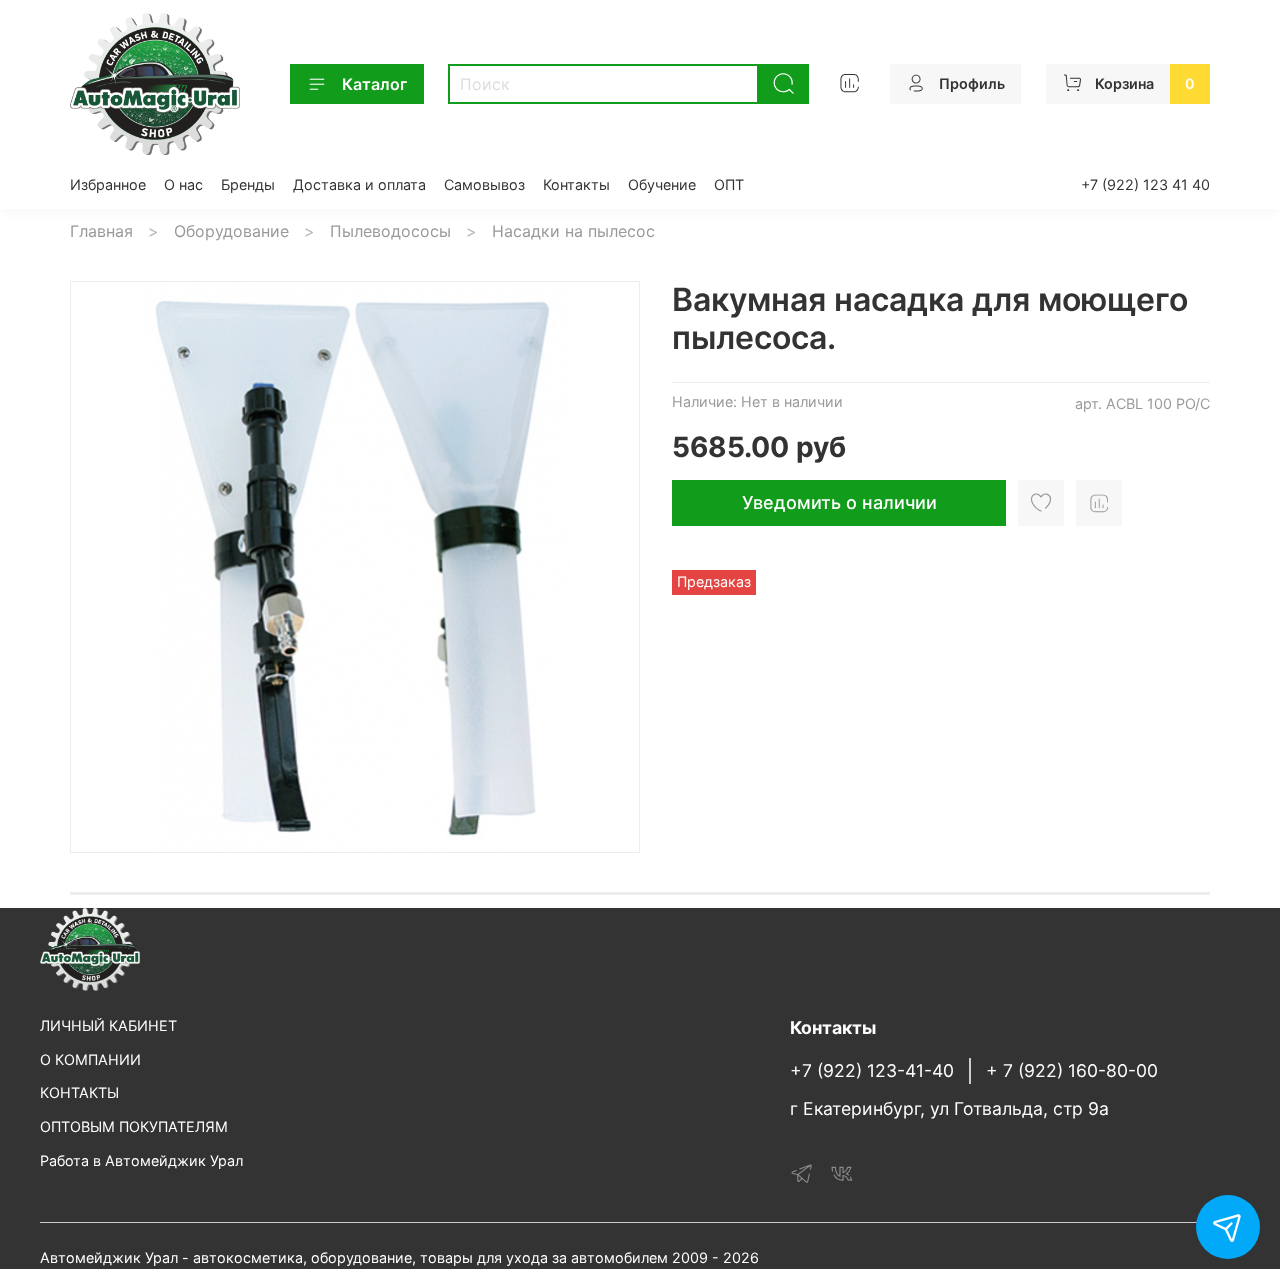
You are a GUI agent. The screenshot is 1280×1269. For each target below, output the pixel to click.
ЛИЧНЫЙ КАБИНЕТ (108, 1025)
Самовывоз (484, 184)
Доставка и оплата (359, 184)
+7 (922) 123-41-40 (872, 1070)
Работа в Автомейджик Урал (141, 1160)
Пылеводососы (390, 231)
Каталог (374, 84)
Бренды (248, 184)
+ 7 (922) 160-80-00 (1072, 1070)
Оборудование (231, 231)
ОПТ (729, 184)
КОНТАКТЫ (79, 1092)
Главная (101, 231)
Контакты (576, 184)
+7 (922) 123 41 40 (1145, 184)
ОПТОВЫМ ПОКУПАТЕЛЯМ (134, 1126)
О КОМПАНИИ (90, 1059)
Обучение (662, 184)
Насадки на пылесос (573, 231)
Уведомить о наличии (839, 502)
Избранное (108, 184)
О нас (183, 184)
